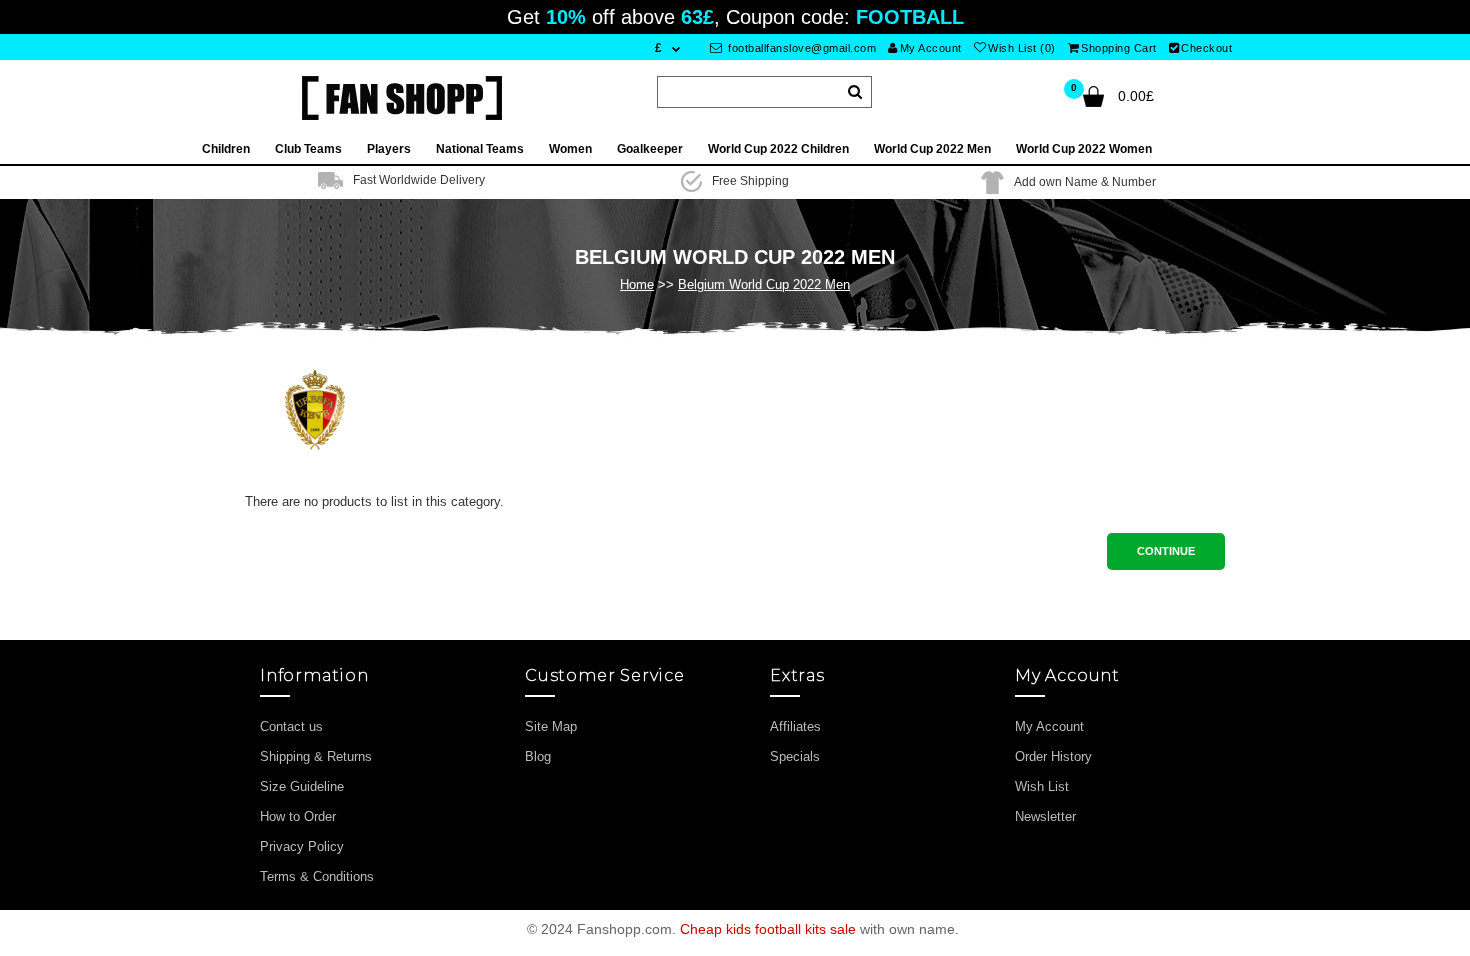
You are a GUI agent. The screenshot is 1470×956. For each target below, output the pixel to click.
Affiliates (795, 726)
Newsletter (1045, 816)
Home (637, 284)
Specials (795, 756)
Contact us (291, 726)
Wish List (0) (1022, 48)
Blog (538, 756)
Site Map (551, 726)
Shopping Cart (1119, 48)
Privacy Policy (302, 846)
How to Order (298, 816)
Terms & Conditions (317, 876)
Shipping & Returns (316, 756)
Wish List (1042, 786)
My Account (931, 48)
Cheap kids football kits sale (768, 929)
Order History (1053, 756)
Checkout (1206, 48)
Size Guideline (302, 786)
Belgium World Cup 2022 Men (764, 284)
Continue (1166, 551)
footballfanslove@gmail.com (801, 48)
